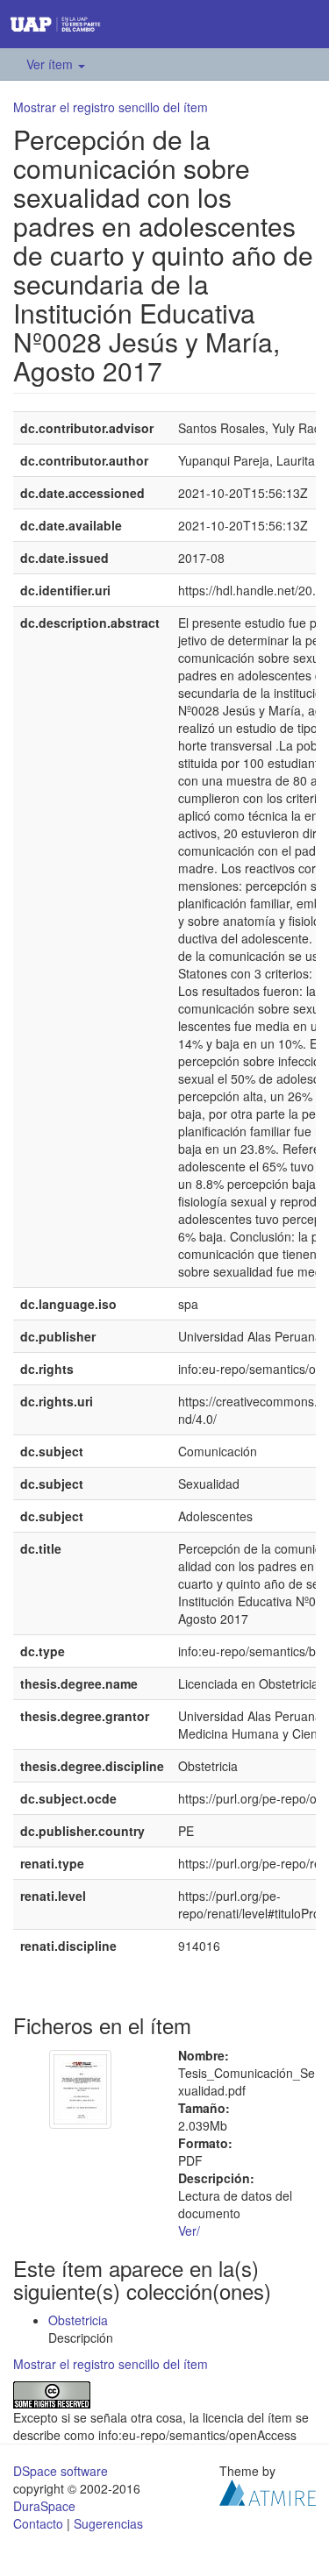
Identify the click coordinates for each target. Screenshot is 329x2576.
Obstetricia (78, 2320)
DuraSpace (44, 2506)
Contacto (38, 2523)
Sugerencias (108, 2523)
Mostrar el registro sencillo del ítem (111, 107)
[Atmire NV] (268, 2491)
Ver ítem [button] (51, 64)
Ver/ (189, 2231)
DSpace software (61, 2471)
